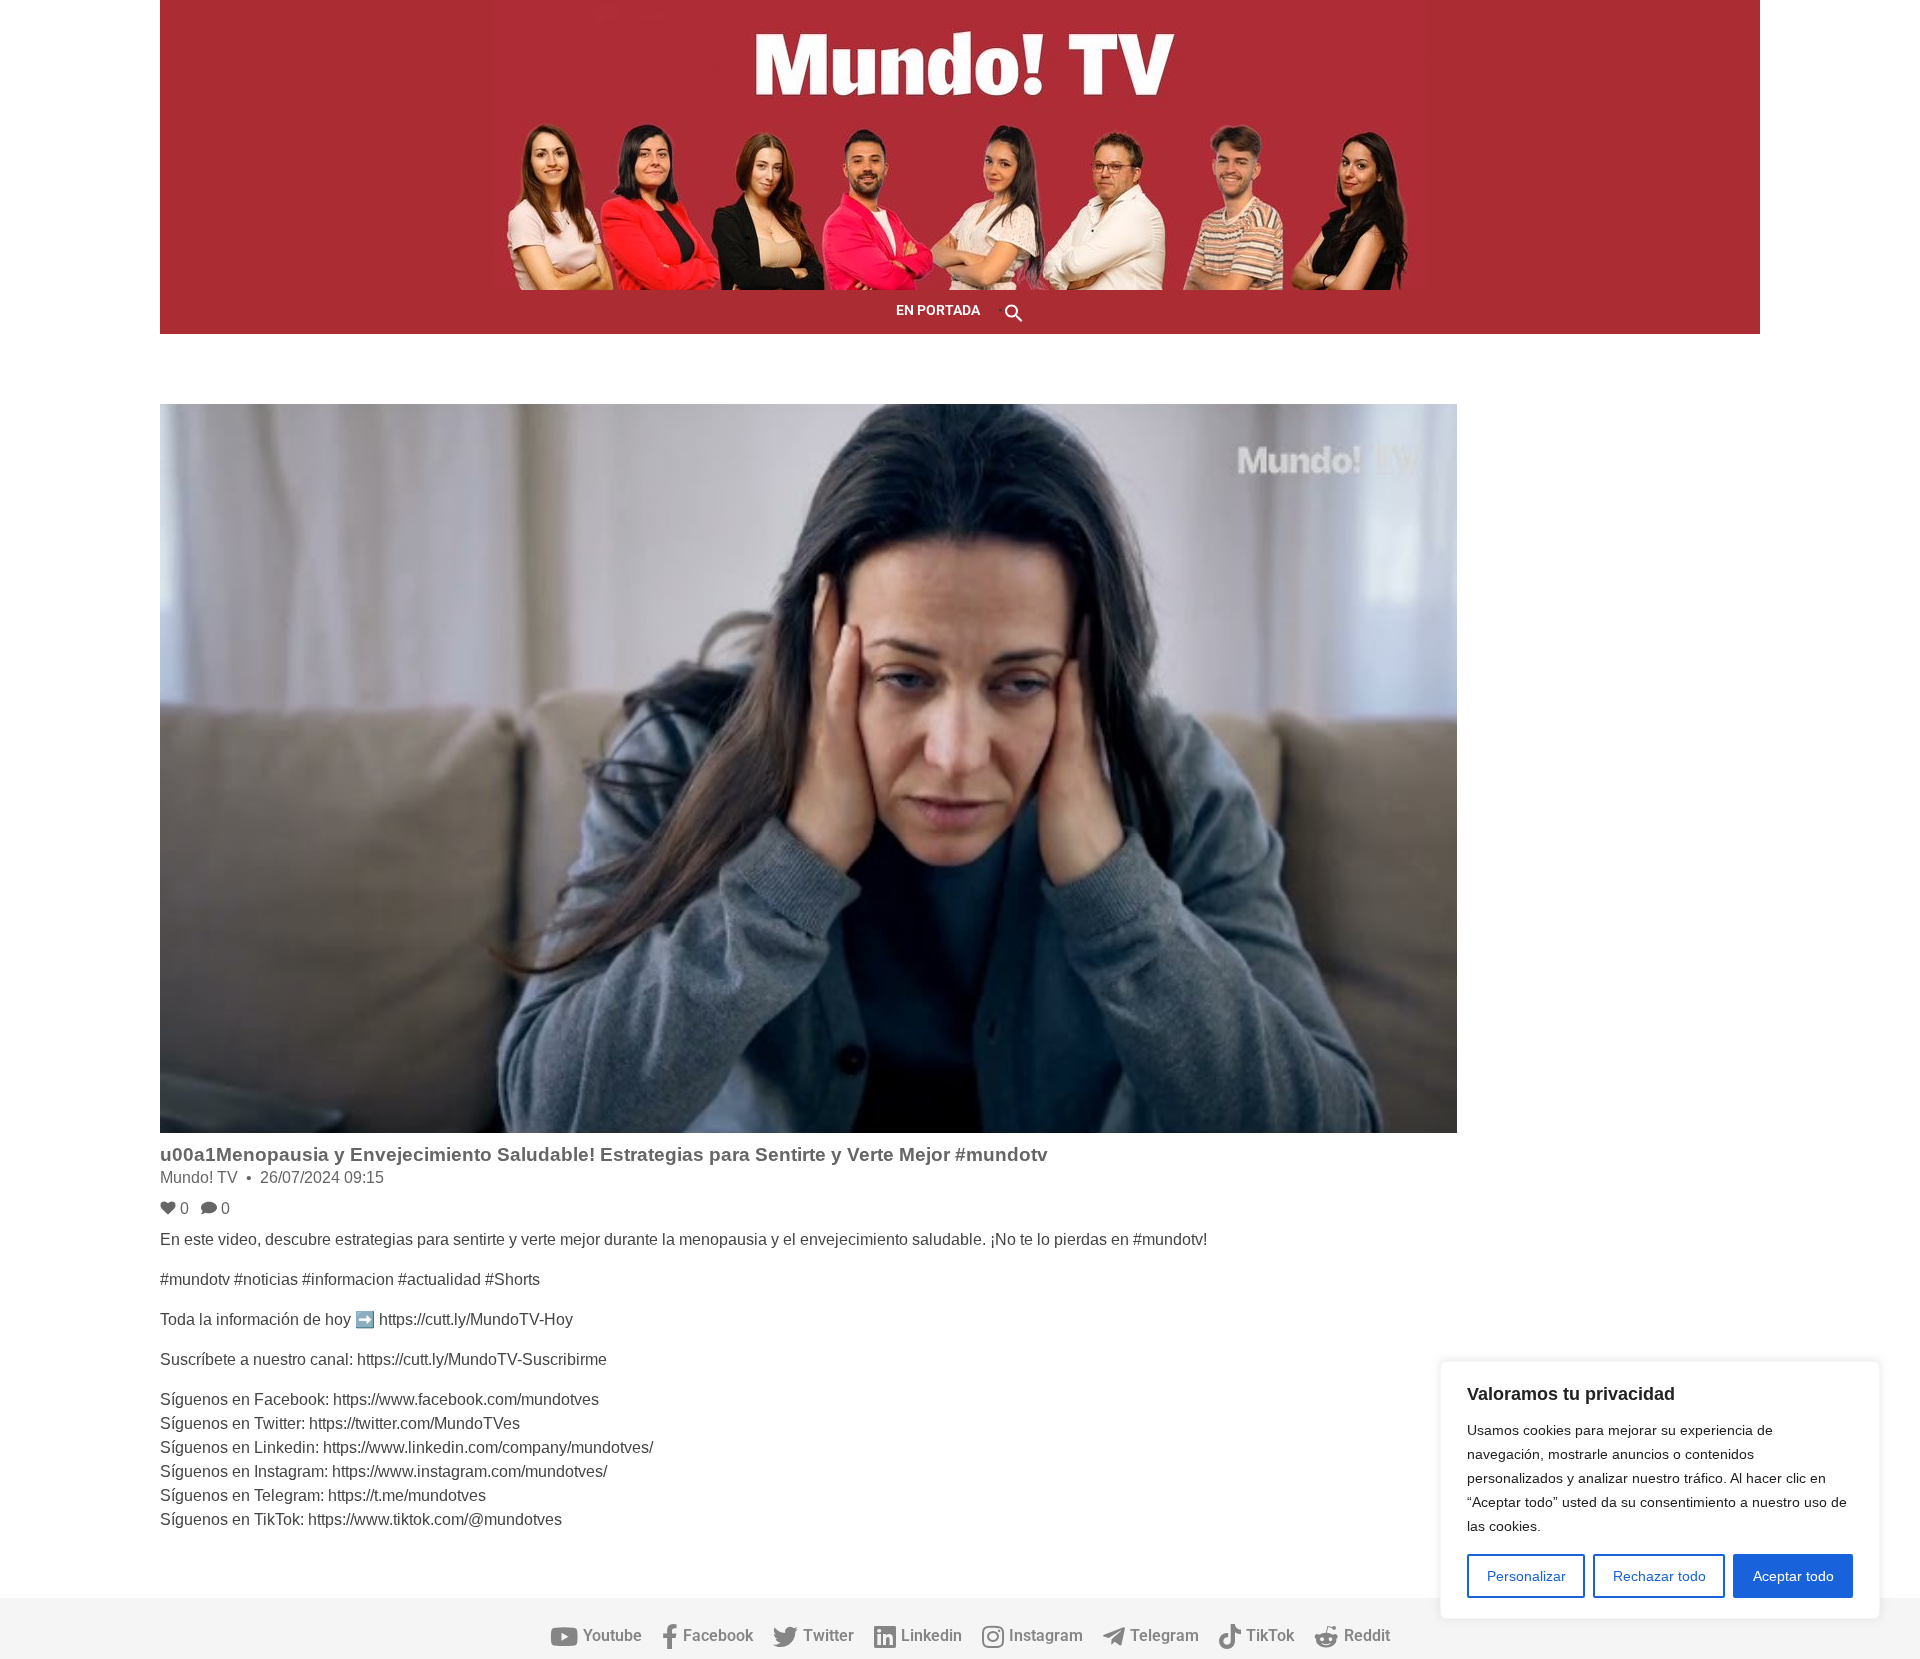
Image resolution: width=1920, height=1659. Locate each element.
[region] (1660, 1490)
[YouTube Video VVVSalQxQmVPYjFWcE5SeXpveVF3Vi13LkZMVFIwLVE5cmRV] (808, 768)
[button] (1014, 311)
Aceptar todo (1793, 1576)
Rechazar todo (1659, 1576)
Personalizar (1526, 1576)
